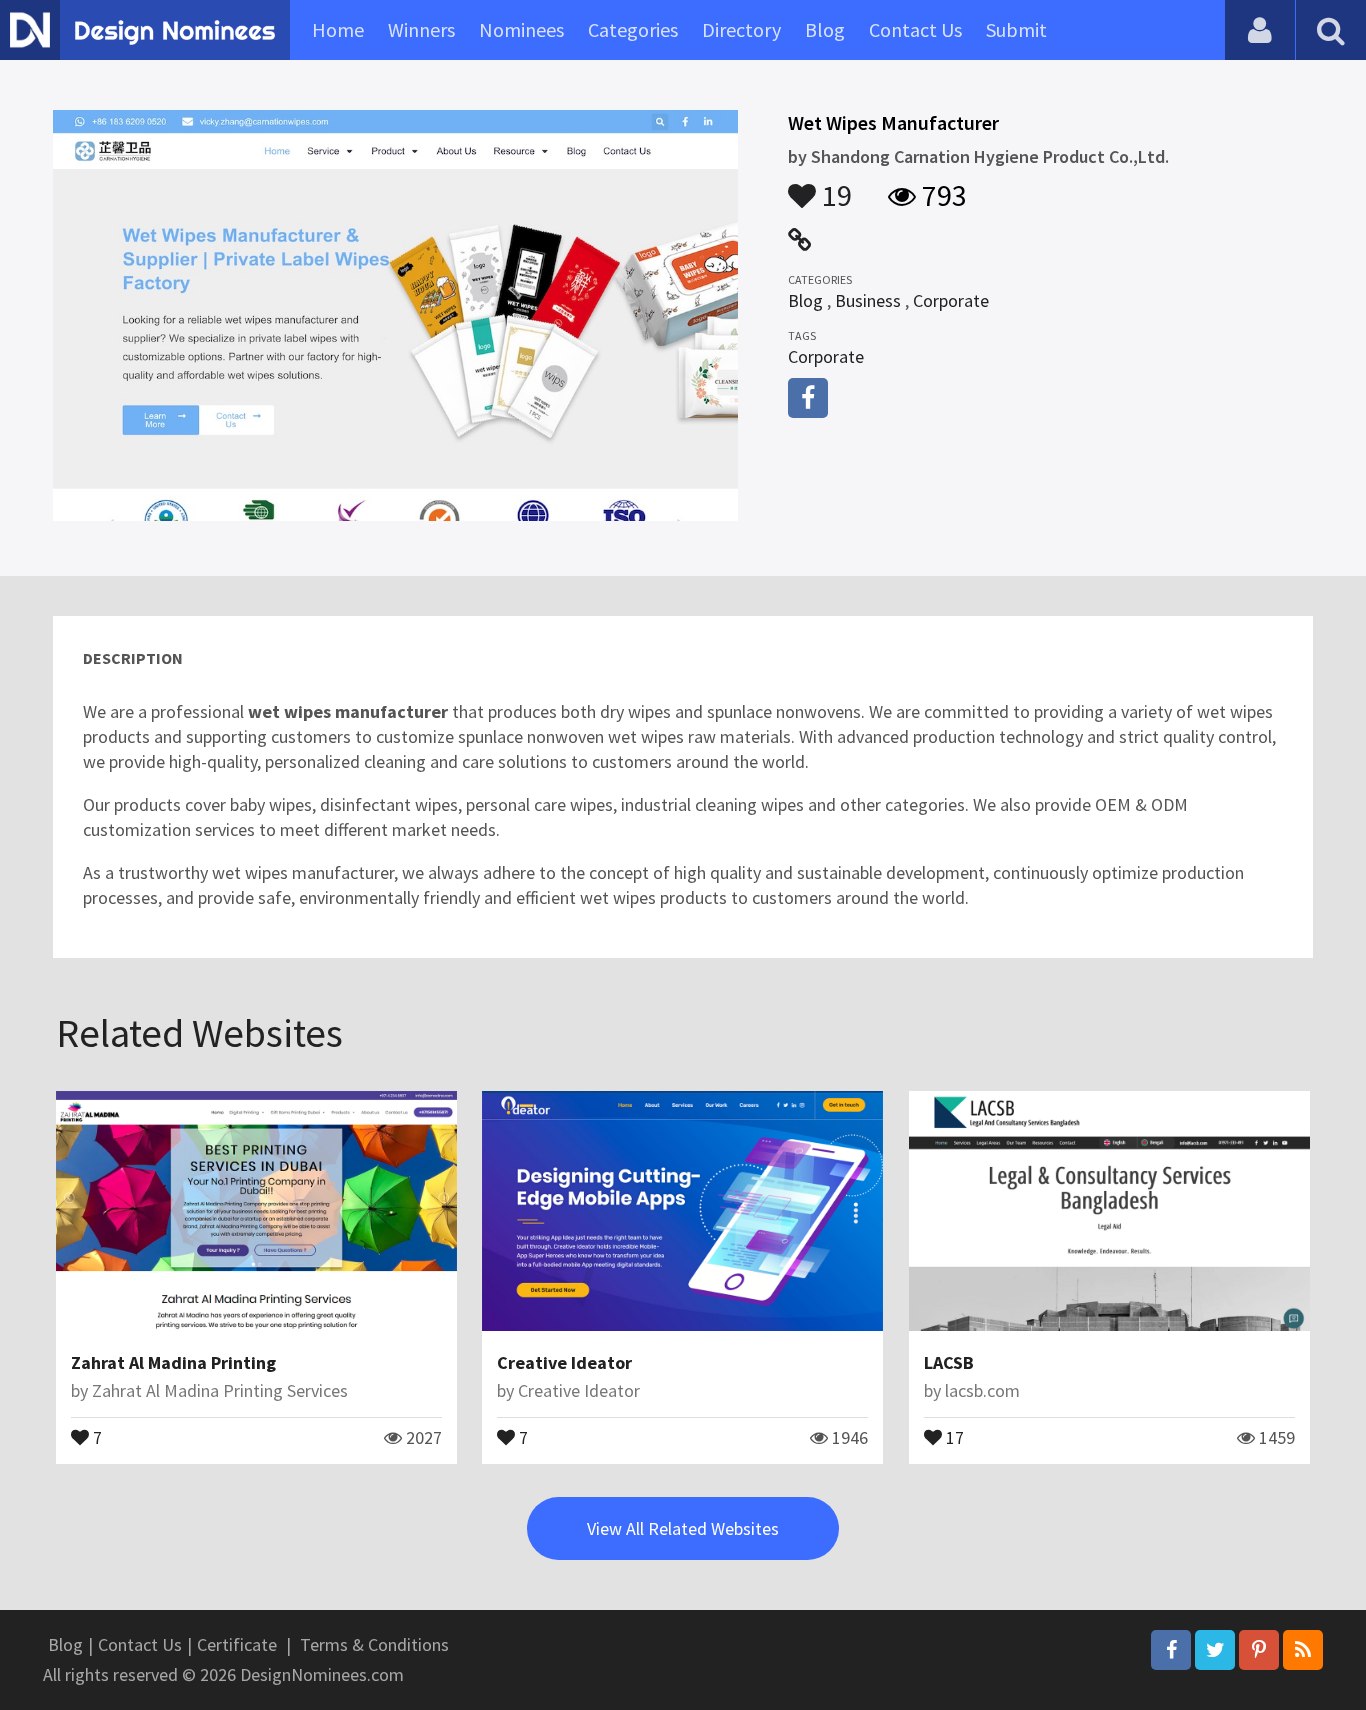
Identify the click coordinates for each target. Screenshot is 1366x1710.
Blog (825, 29)
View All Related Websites (683, 1528)
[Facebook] (1171, 1650)
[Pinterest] (1259, 1650)
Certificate (237, 1644)
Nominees (521, 29)
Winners (421, 29)
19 (834, 186)
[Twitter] (1215, 1650)
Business (868, 300)
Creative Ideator (564, 1362)
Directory (741, 29)
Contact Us (915, 29)
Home (338, 29)
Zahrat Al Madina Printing (173, 1362)
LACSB (949, 1362)
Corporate (951, 300)
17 (953, 1436)
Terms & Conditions (374, 1644)
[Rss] (1303, 1650)
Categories (633, 29)
